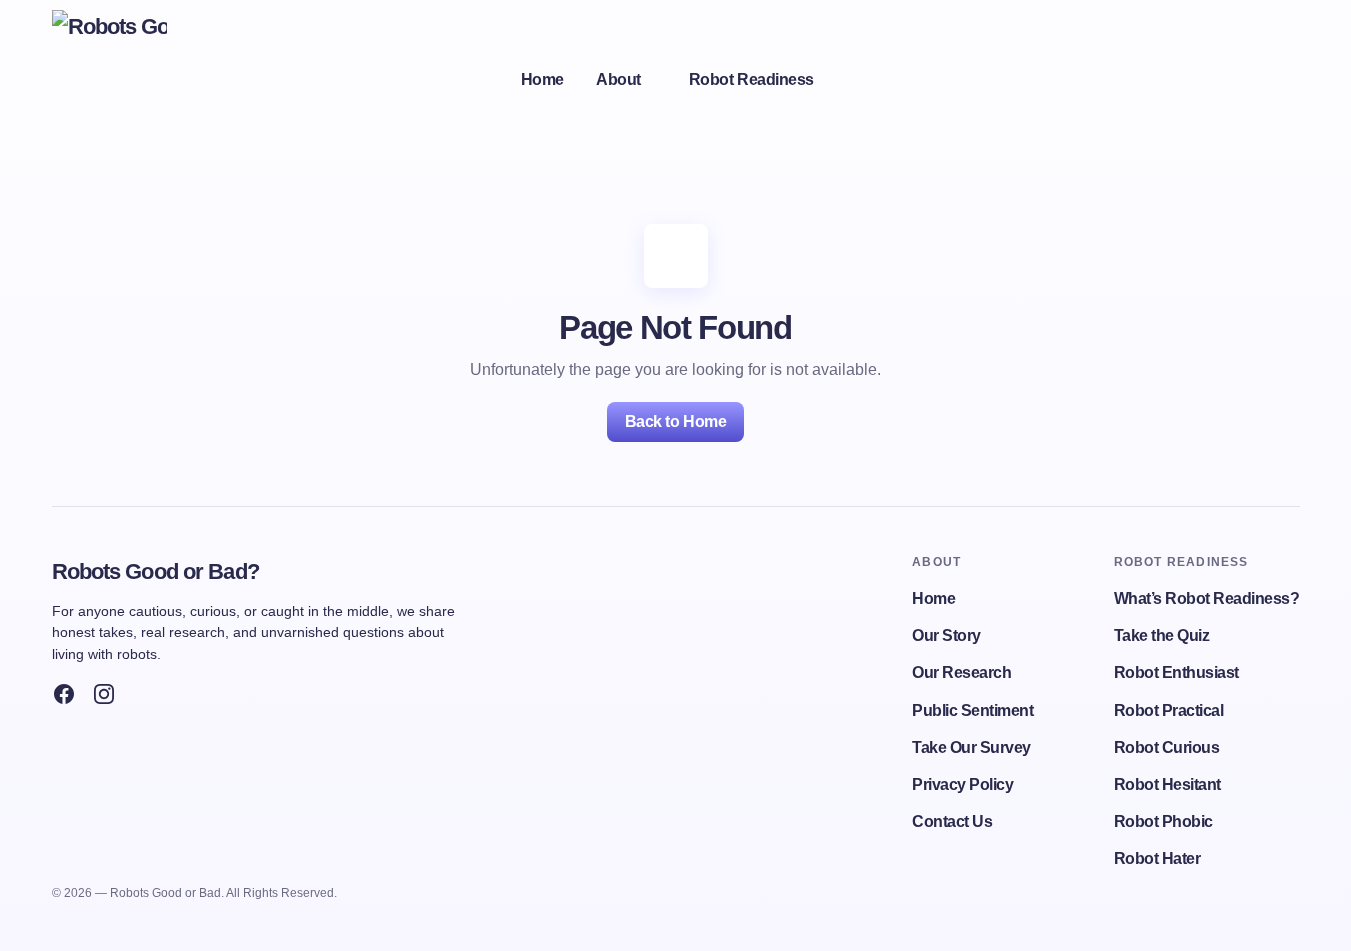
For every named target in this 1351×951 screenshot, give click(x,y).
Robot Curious (1167, 747)
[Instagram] (104, 694)
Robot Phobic (1163, 821)
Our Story (946, 635)
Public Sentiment (972, 710)
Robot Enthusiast (1176, 672)
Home (933, 598)
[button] (1274, 80)
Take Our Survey (971, 747)
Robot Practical (1169, 710)
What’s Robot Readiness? (1207, 598)
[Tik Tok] (144, 694)
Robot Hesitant (1167, 784)
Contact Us (952, 821)
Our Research (961, 672)
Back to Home (675, 421)
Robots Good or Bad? (155, 571)
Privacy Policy (962, 784)
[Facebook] (64, 694)
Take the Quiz (1162, 635)
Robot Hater (1157, 858)
